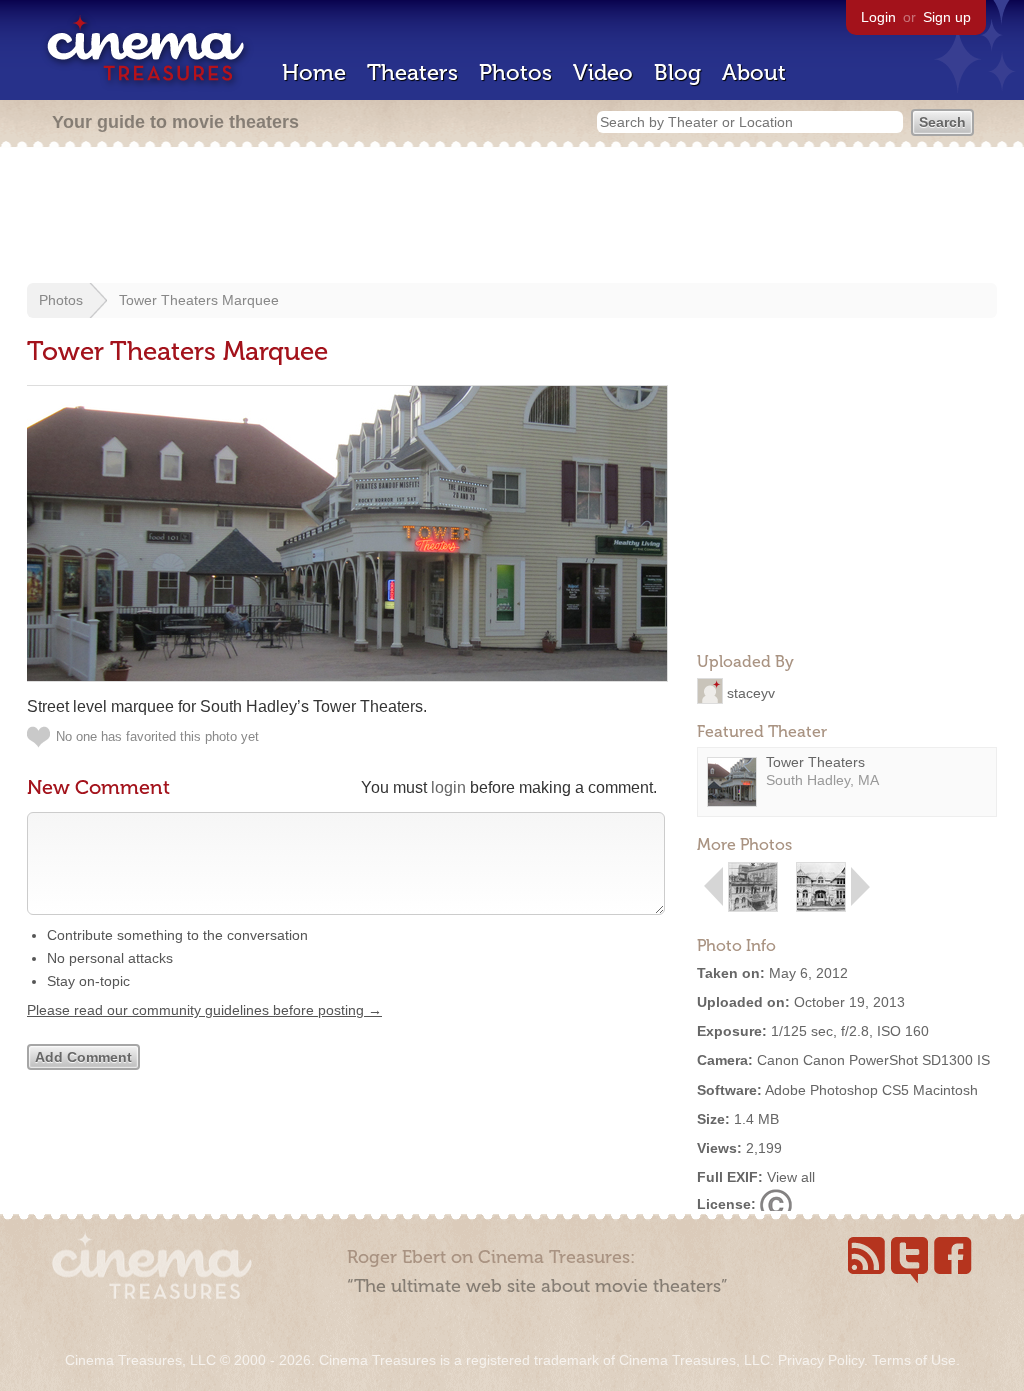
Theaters (412, 72)
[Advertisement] (512, 217)
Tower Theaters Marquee (199, 300)
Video (603, 72)
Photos (515, 72)
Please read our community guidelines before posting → (204, 1010)
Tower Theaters (815, 762)
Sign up (947, 17)
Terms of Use (914, 1360)
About (754, 72)
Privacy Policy (821, 1360)
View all (791, 1177)
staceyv (751, 692)
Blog (677, 72)
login (448, 787)
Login (878, 17)
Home (314, 72)
